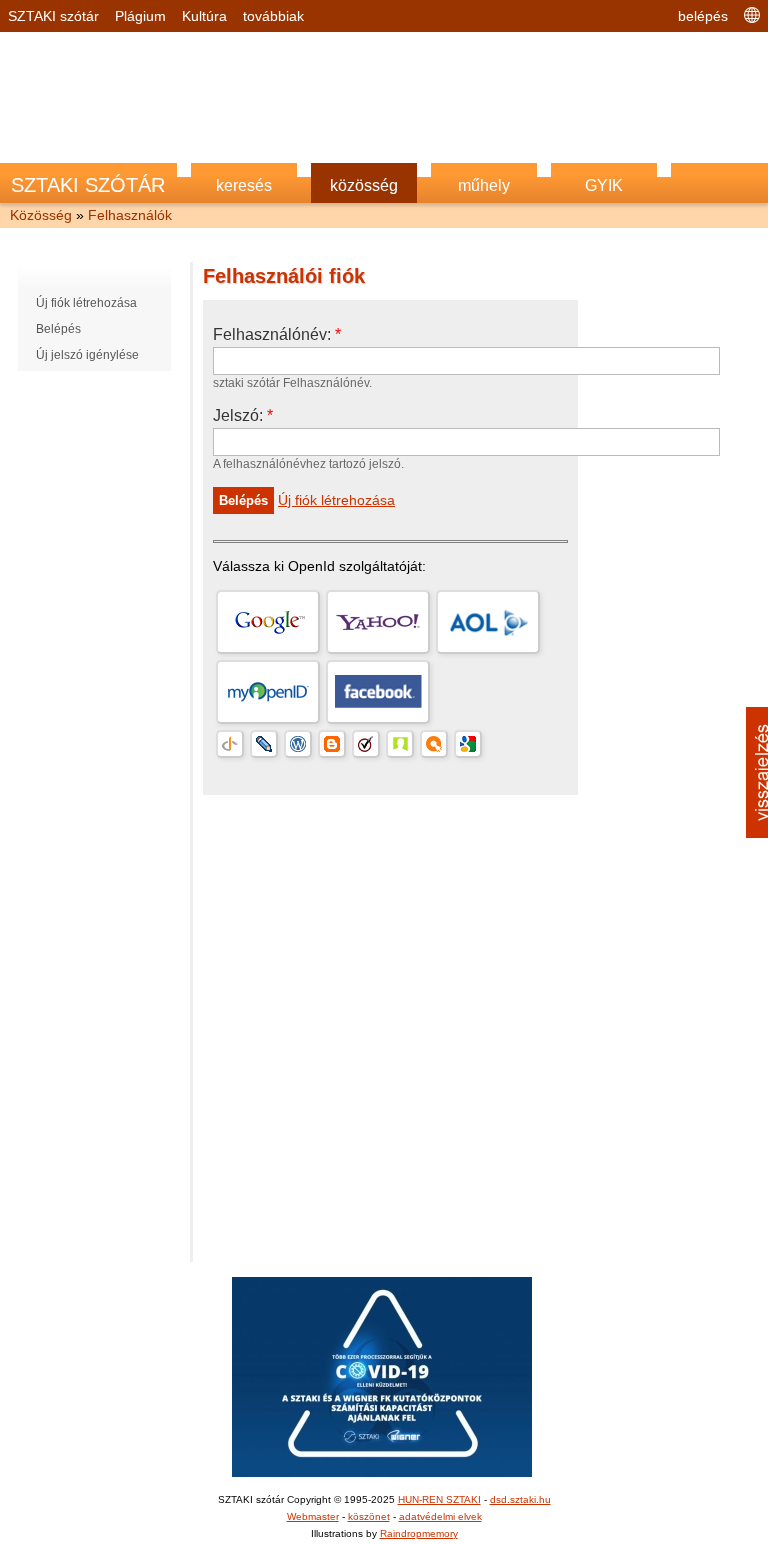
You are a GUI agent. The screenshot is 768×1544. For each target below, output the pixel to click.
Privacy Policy (497, 1117)
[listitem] (384, 699)
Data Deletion (271, 1117)
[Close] (729, 428)
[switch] (632, 743)
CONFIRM (246, 1039)
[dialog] (384, 772)
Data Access (384, 1117)
